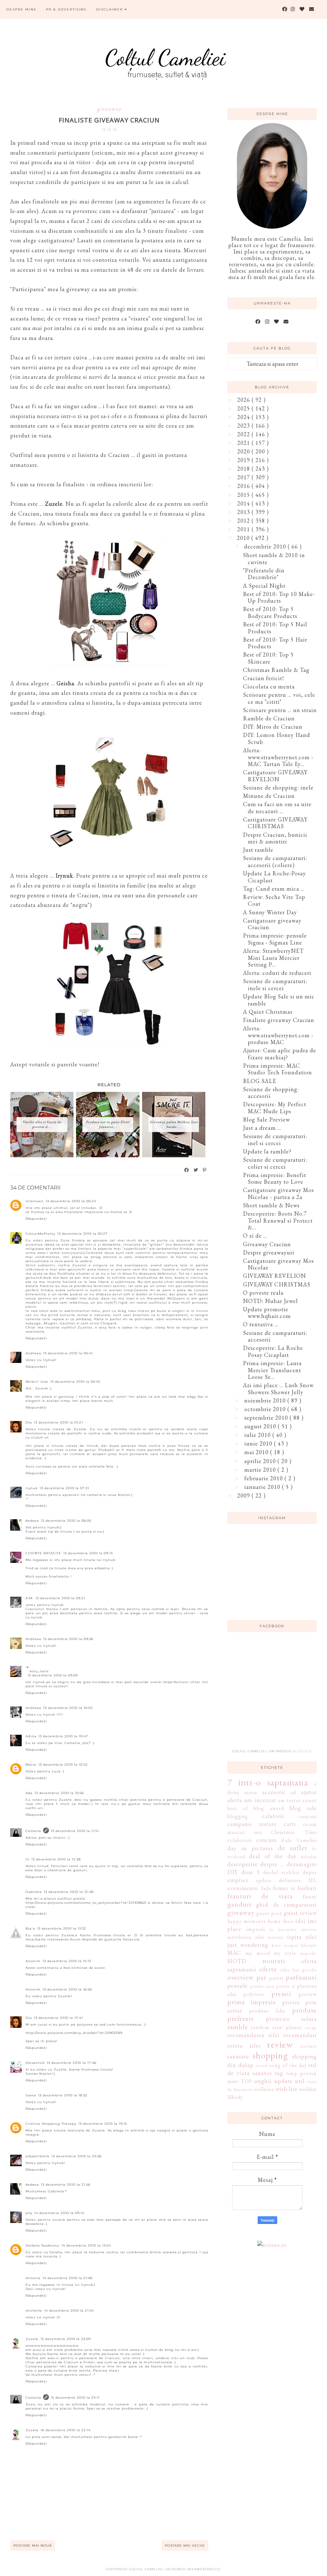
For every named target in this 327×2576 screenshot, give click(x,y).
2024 (244, 417)
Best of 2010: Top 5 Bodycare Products (270, 612)
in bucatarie (283, 1929)
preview (308, 1994)
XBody (235, 2097)
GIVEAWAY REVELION (274, 1276)
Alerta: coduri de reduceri (277, 973)
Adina (31, 1736)
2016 (244, 486)
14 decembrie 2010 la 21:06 (68, 2278)
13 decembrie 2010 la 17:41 (58, 2018)
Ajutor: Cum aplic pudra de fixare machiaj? (280, 1054)
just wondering (248, 1945)
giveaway (109, 109)
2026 (244, 400)
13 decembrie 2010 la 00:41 (68, 1353)
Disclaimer (110, 9)
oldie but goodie (298, 1970)
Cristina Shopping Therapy (51, 2124)
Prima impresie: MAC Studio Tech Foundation (278, 1069)
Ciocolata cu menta (269, 686)
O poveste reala (263, 1293)
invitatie (276, 1937)
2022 (244, 434)
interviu (309, 1929)
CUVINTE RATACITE (43, 1553)
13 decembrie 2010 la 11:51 (75, 1831)
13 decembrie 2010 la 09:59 (53, 1675)
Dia (29, 1422)
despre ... (272, 1864)
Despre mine (22, 9)
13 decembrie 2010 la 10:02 (68, 1708)
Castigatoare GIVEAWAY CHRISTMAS (275, 823)
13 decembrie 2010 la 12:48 (69, 1892)
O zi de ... (255, 1236)
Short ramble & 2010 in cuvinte (274, 559)
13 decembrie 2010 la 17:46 (72, 2063)
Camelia (33, 1831)
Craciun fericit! (263, 678)
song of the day (288, 2065)
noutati (274, 1961)
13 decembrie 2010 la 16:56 (67, 1989)
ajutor (309, 1792)
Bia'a (30, 1928)
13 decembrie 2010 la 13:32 (62, 1928)
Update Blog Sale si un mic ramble (279, 1000)
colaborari (240, 1840)
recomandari (300, 2035)
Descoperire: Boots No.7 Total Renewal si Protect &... (278, 1220)
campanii (308, 1816)
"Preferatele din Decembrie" (264, 574)
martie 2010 (261, 1470)
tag (279, 2073)
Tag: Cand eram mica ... (274, 889)
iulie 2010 (258, 1435)
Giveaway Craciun (267, 1244)
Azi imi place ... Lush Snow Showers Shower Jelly (278, 1389)
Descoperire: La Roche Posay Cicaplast (273, 1351)
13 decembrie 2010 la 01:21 (58, 1422)
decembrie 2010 (266, 546)
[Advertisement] (275, 1694)
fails (266, 1888)
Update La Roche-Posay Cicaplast (274, 877)
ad (293, 1792)
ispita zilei (302, 1937)
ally (29, 2213)
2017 (244, 477)
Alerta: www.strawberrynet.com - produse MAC (278, 1035)
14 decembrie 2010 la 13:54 (86, 2245)
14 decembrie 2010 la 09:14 (59, 2213)
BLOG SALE (260, 1081)
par (261, 1977)
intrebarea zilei (246, 1937)
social (262, 2065)
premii (281, 1993)
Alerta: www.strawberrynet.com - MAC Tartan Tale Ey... (278, 757)
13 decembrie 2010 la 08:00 (66, 1521)
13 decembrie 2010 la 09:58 (68, 1639)
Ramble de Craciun (269, 718)
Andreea (33, 1353)
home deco (281, 1921)
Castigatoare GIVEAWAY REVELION (275, 776)
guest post (269, 1913)
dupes (310, 1872)
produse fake (267, 2011)
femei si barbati (295, 1888)
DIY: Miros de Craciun (273, 727)
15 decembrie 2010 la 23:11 (75, 2398)
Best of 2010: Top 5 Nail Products (275, 628)
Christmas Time (294, 1832)
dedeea (32, 1521)
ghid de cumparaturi (286, 1905)
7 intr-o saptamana (268, 1782)
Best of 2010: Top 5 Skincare (268, 658)
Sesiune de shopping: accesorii (271, 1093)
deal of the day (273, 1856)
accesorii (274, 1792)
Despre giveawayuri (269, 1252)
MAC (234, 1953)
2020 (244, 451)
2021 (244, 443)
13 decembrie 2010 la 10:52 (63, 1765)
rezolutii (308, 2046)
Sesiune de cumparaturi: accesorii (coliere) (275, 861)
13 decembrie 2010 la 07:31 (64, 1488)
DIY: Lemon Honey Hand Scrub (277, 738)
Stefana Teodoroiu (42, 2245)
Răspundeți (36, 1219)
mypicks (308, 1953)
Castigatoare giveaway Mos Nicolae (278, 1264)
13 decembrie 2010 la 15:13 (67, 1961)
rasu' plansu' (288, 2027)
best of (238, 1808)
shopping (270, 2055)
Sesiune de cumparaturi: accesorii (275, 1336)
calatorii (273, 1816)
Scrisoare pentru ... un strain (280, 710)
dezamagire (302, 1864)
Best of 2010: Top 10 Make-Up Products (279, 597)
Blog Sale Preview (266, 1119)
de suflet (293, 1848)
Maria (31, 1765)
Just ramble (258, 850)
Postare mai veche (185, 2546)
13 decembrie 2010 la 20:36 (76, 2156)
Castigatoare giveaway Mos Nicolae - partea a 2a (278, 1193)
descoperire (243, 1864)
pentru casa (262, 1986)
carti (290, 1824)
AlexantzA (35, 2063)
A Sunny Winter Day (270, 912)
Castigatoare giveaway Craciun (272, 924)
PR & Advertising (66, 9)
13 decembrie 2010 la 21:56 (66, 2185)
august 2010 (261, 1426)
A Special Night (264, 586)
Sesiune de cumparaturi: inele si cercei (275, 985)
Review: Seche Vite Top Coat (274, 900)
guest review (300, 1913)
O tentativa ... (261, 1324)
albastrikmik (38, 2156)
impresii (256, 1929)
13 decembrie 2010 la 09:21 (60, 1598)
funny (310, 1897)
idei (300, 1921)
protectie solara (292, 2019)
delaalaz (309, 1856)
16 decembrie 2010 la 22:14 (66, 2430)
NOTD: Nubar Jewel (270, 1301)
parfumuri (301, 1977)
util (300, 2081)
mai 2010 (257, 1452)
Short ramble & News (271, 1205)
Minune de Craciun (269, 796)
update (284, 2081)
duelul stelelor (281, 1872)
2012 (244, 521)
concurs (266, 1840)
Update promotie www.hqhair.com (267, 1313)
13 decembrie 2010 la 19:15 (103, 2124)
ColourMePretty (40, 1234)
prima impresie (252, 2002)
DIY (233, 1872)
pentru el (286, 1986)
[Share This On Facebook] (187, 1170)
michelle (34, 2311)
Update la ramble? (267, 1151)
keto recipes (285, 1945)
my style (285, 1953)
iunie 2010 (259, 1443)
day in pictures (250, 1848)
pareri (276, 1978)
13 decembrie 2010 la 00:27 (82, 1234)
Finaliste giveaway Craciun (279, 1020)
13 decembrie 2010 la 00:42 (75, 1382)
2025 (244, 408)
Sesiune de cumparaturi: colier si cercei (275, 1163)
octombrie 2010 (266, 1409)
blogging (238, 1816)
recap (311, 2027)
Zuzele (32, 2339)
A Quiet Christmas (268, 1012)
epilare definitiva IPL (286, 1880)
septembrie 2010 (267, 1418)
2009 (244, 1495)
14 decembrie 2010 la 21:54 (69, 2311)
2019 (244, 460)
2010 (244, 538)
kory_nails (39, 1671)
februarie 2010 (264, 1478)
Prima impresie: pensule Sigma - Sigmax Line (275, 939)
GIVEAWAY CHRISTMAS (277, 1284)
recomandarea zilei (254, 2035)
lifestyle (309, 1945)
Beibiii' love (37, 1382)
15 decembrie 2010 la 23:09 (66, 2339)
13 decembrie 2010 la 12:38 (56, 1859)
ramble (238, 2027)
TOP (247, 2081)
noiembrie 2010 (266, 1400)
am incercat (260, 1800)
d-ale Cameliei (299, 1840)
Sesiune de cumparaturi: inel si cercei (275, 1140)
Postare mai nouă (33, 2546)
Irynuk (32, 1488)
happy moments (247, 1921)
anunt (310, 1800)
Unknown (35, 1201)
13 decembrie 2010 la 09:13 (88, 1553)
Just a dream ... (262, 1128)
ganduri (240, 1904)
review (280, 2044)
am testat (289, 1800)
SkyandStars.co (204, 2569)
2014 (244, 503)
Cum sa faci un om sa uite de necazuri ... (277, 808)
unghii (263, 2081)
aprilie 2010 (261, 1461)
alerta (235, 1800)
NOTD (237, 1961)
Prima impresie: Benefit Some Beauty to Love (275, 1178)
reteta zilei (244, 2046)
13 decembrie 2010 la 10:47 (63, 1736)
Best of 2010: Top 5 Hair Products (275, 643)
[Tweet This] (196, 1170)
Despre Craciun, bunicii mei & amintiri (275, 838)
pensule (238, 1986)
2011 (244, 529)
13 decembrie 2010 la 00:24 (71, 1201)
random (260, 2027)
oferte (268, 1969)
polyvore (254, 1994)
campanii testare (252, 1824)
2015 (244, 495)
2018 (244, 469)
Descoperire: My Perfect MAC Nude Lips (275, 1108)
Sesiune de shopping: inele (278, 788)
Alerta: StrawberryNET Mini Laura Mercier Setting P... (273, 958)
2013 (244, 512)
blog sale (303, 1808)
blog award (269, 1808)
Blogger (302, 1751)
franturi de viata (260, 1896)
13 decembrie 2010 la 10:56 (59, 1793)
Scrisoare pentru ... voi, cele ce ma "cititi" (279, 698)
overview (240, 1977)
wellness (264, 2089)
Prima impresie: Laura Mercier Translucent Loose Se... (272, 1370)
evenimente (243, 1888)
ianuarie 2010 (263, 1487)
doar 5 (251, 1872)
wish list (287, 2089)
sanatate (238, 2056)
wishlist (308, 2089)
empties (238, 1880)
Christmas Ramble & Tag (276, 670)
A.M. (30, 1598)
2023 (244, 426)
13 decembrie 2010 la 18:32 (63, 2095)
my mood (258, 1953)
